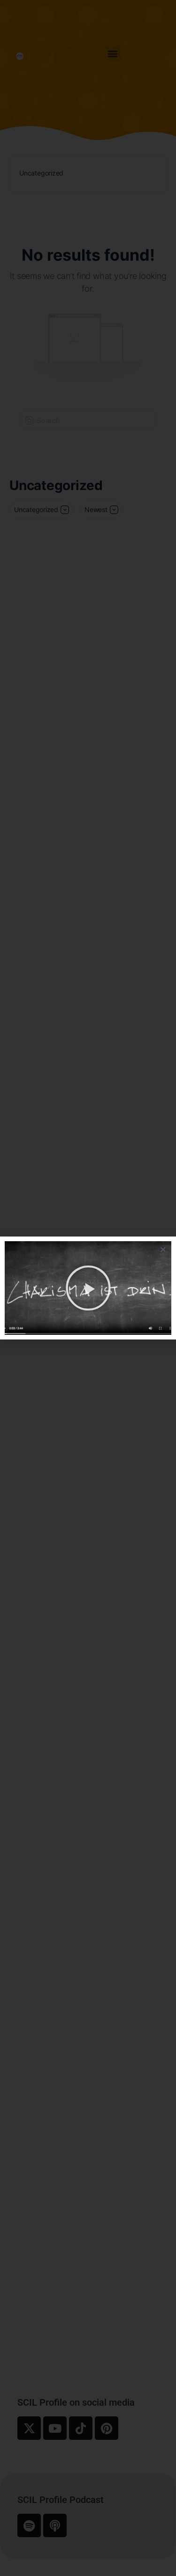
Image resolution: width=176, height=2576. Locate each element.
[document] (88, 1288)
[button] (163, 1249)
